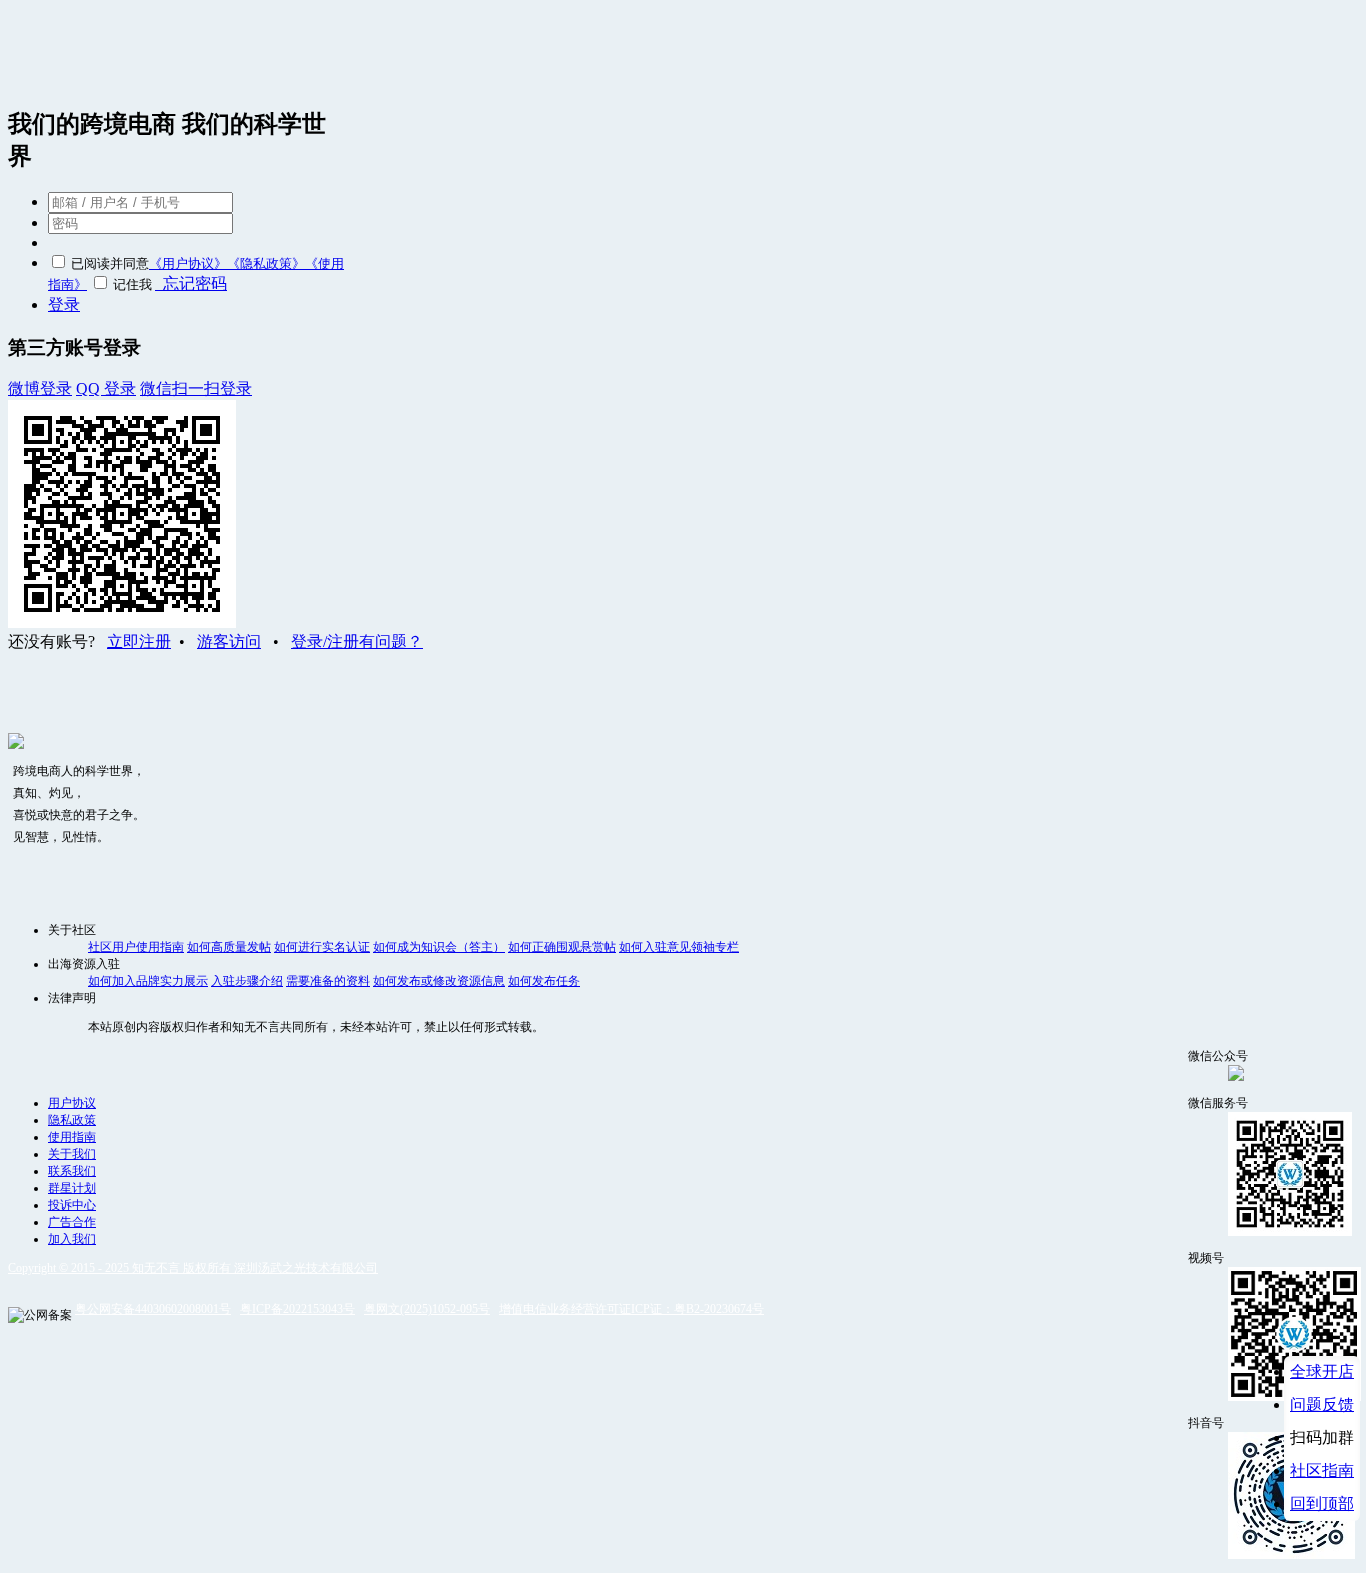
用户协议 (72, 1103)
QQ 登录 (106, 388)
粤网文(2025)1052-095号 (427, 1309)
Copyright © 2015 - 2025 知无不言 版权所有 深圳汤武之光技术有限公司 (193, 1268)
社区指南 (1322, 1470)
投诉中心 (72, 1205)
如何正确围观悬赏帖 (562, 947)
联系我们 (72, 1171)
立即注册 (139, 641)
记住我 (132, 284)
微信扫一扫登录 (196, 388)
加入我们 (72, 1239)
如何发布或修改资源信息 (439, 981)
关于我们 (72, 1154)
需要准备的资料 (328, 981)
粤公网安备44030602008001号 (153, 1309)
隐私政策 (72, 1120)
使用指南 (72, 1137)
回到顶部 (1322, 1503)
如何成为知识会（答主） (439, 947)
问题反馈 (1322, 1404)
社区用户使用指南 (136, 947)
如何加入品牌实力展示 (148, 981)
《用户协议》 (188, 263)
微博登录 (40, 388)
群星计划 (72, 1188)
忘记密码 (191, 283)
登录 (64, 304)
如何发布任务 (544, 981)
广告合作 (72, 1222)
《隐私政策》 (266, 263)
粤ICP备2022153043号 (297, 1309)
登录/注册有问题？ (357, 641)
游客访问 (229, 641)
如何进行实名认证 (322, 947)
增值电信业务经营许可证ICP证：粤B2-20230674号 (631, 1309)
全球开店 (1322, 1371)
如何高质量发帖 (229, 947)
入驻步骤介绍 (247, 981)
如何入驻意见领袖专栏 (679, 947)
